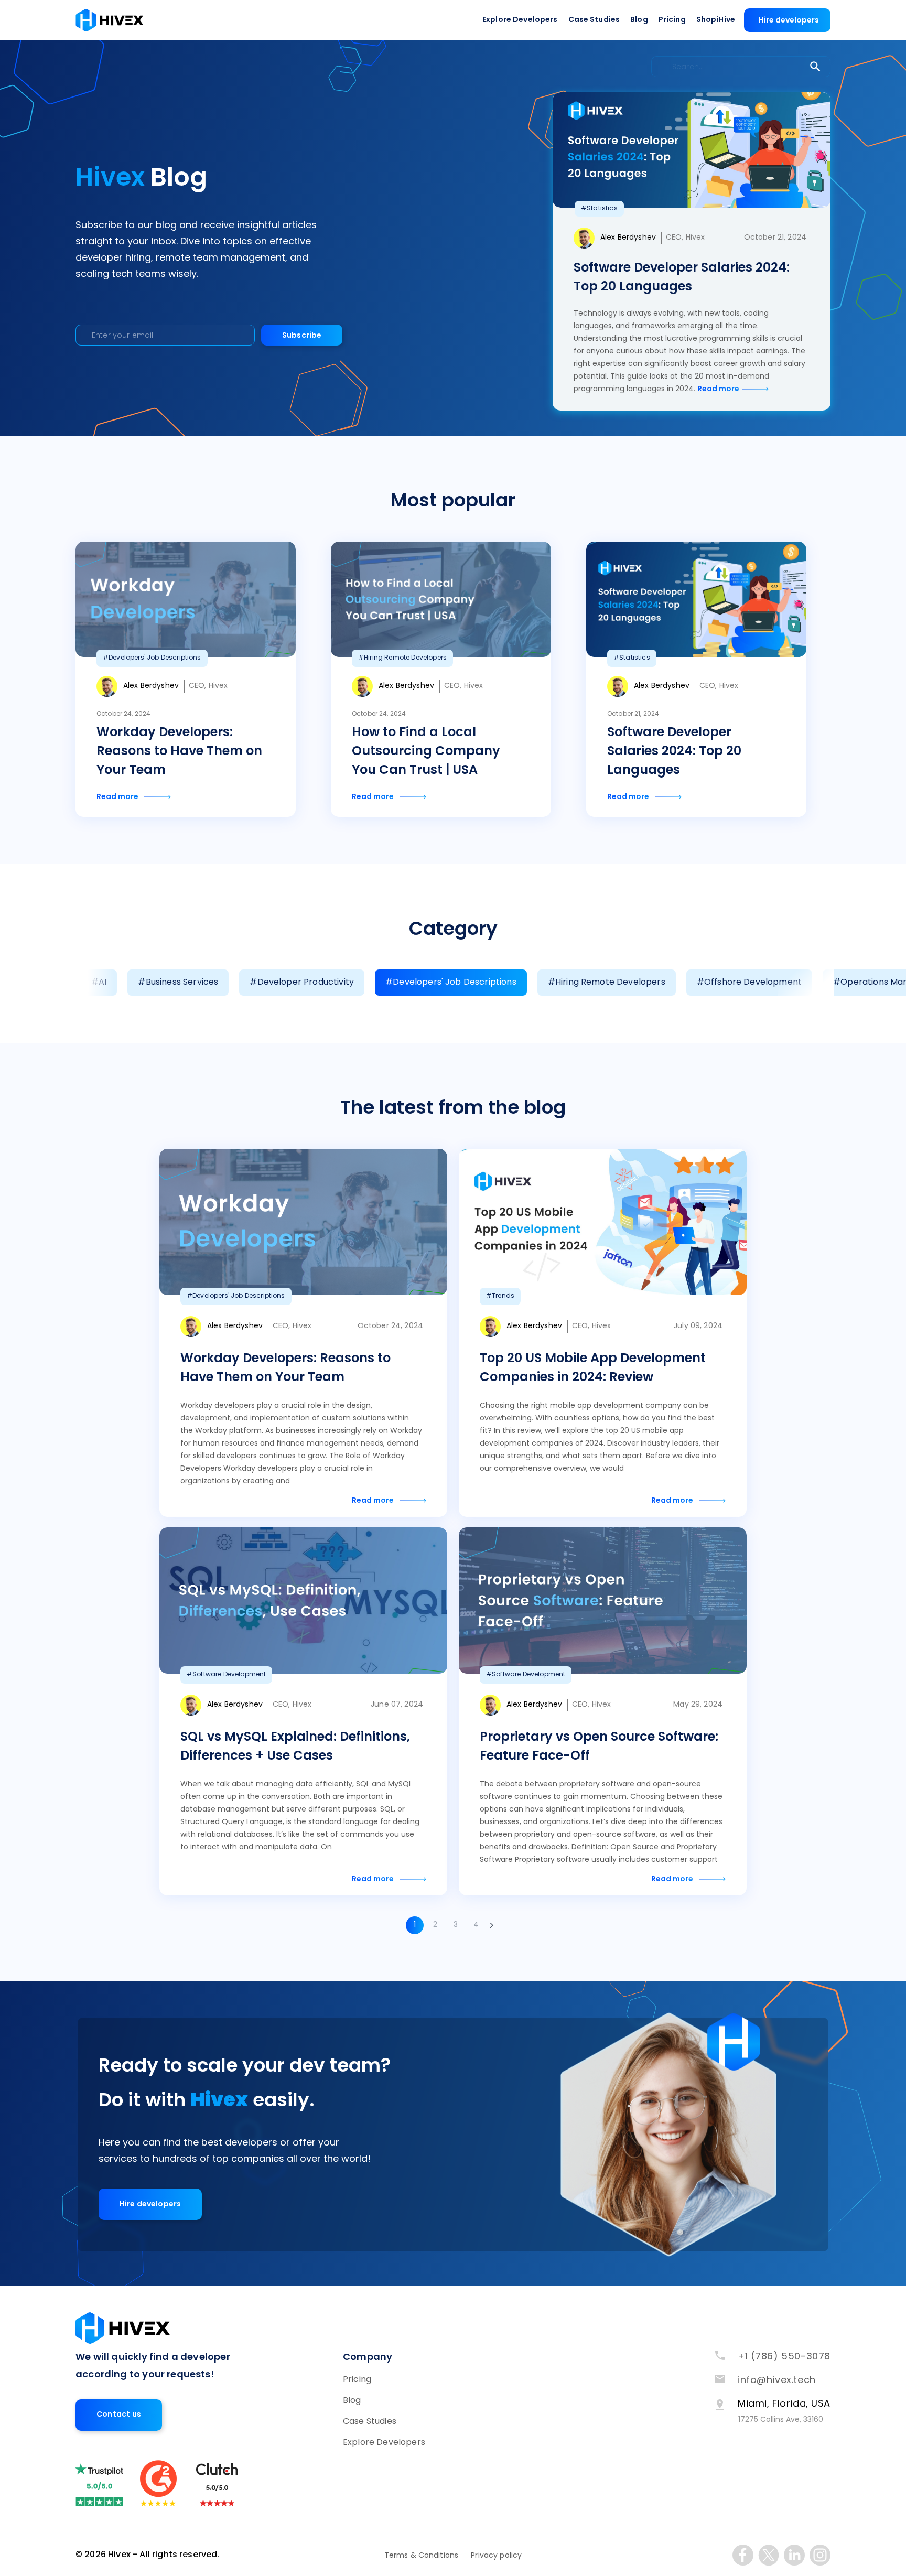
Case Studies (594, 20)
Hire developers (789, 21)
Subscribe (302, 336)
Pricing (672, 20)
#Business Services (178, 983)
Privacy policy (496, 2556)
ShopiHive (716, 20)
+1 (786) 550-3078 (784, 2357)
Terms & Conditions (422, 2556)
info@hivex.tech (777, 2381)
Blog (639, 20)
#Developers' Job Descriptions (451, 983)
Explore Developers (520, 20)
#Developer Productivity (302, 983)
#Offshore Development (749, 983)
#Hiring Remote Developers (607, 983)
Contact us (119, 2415)
